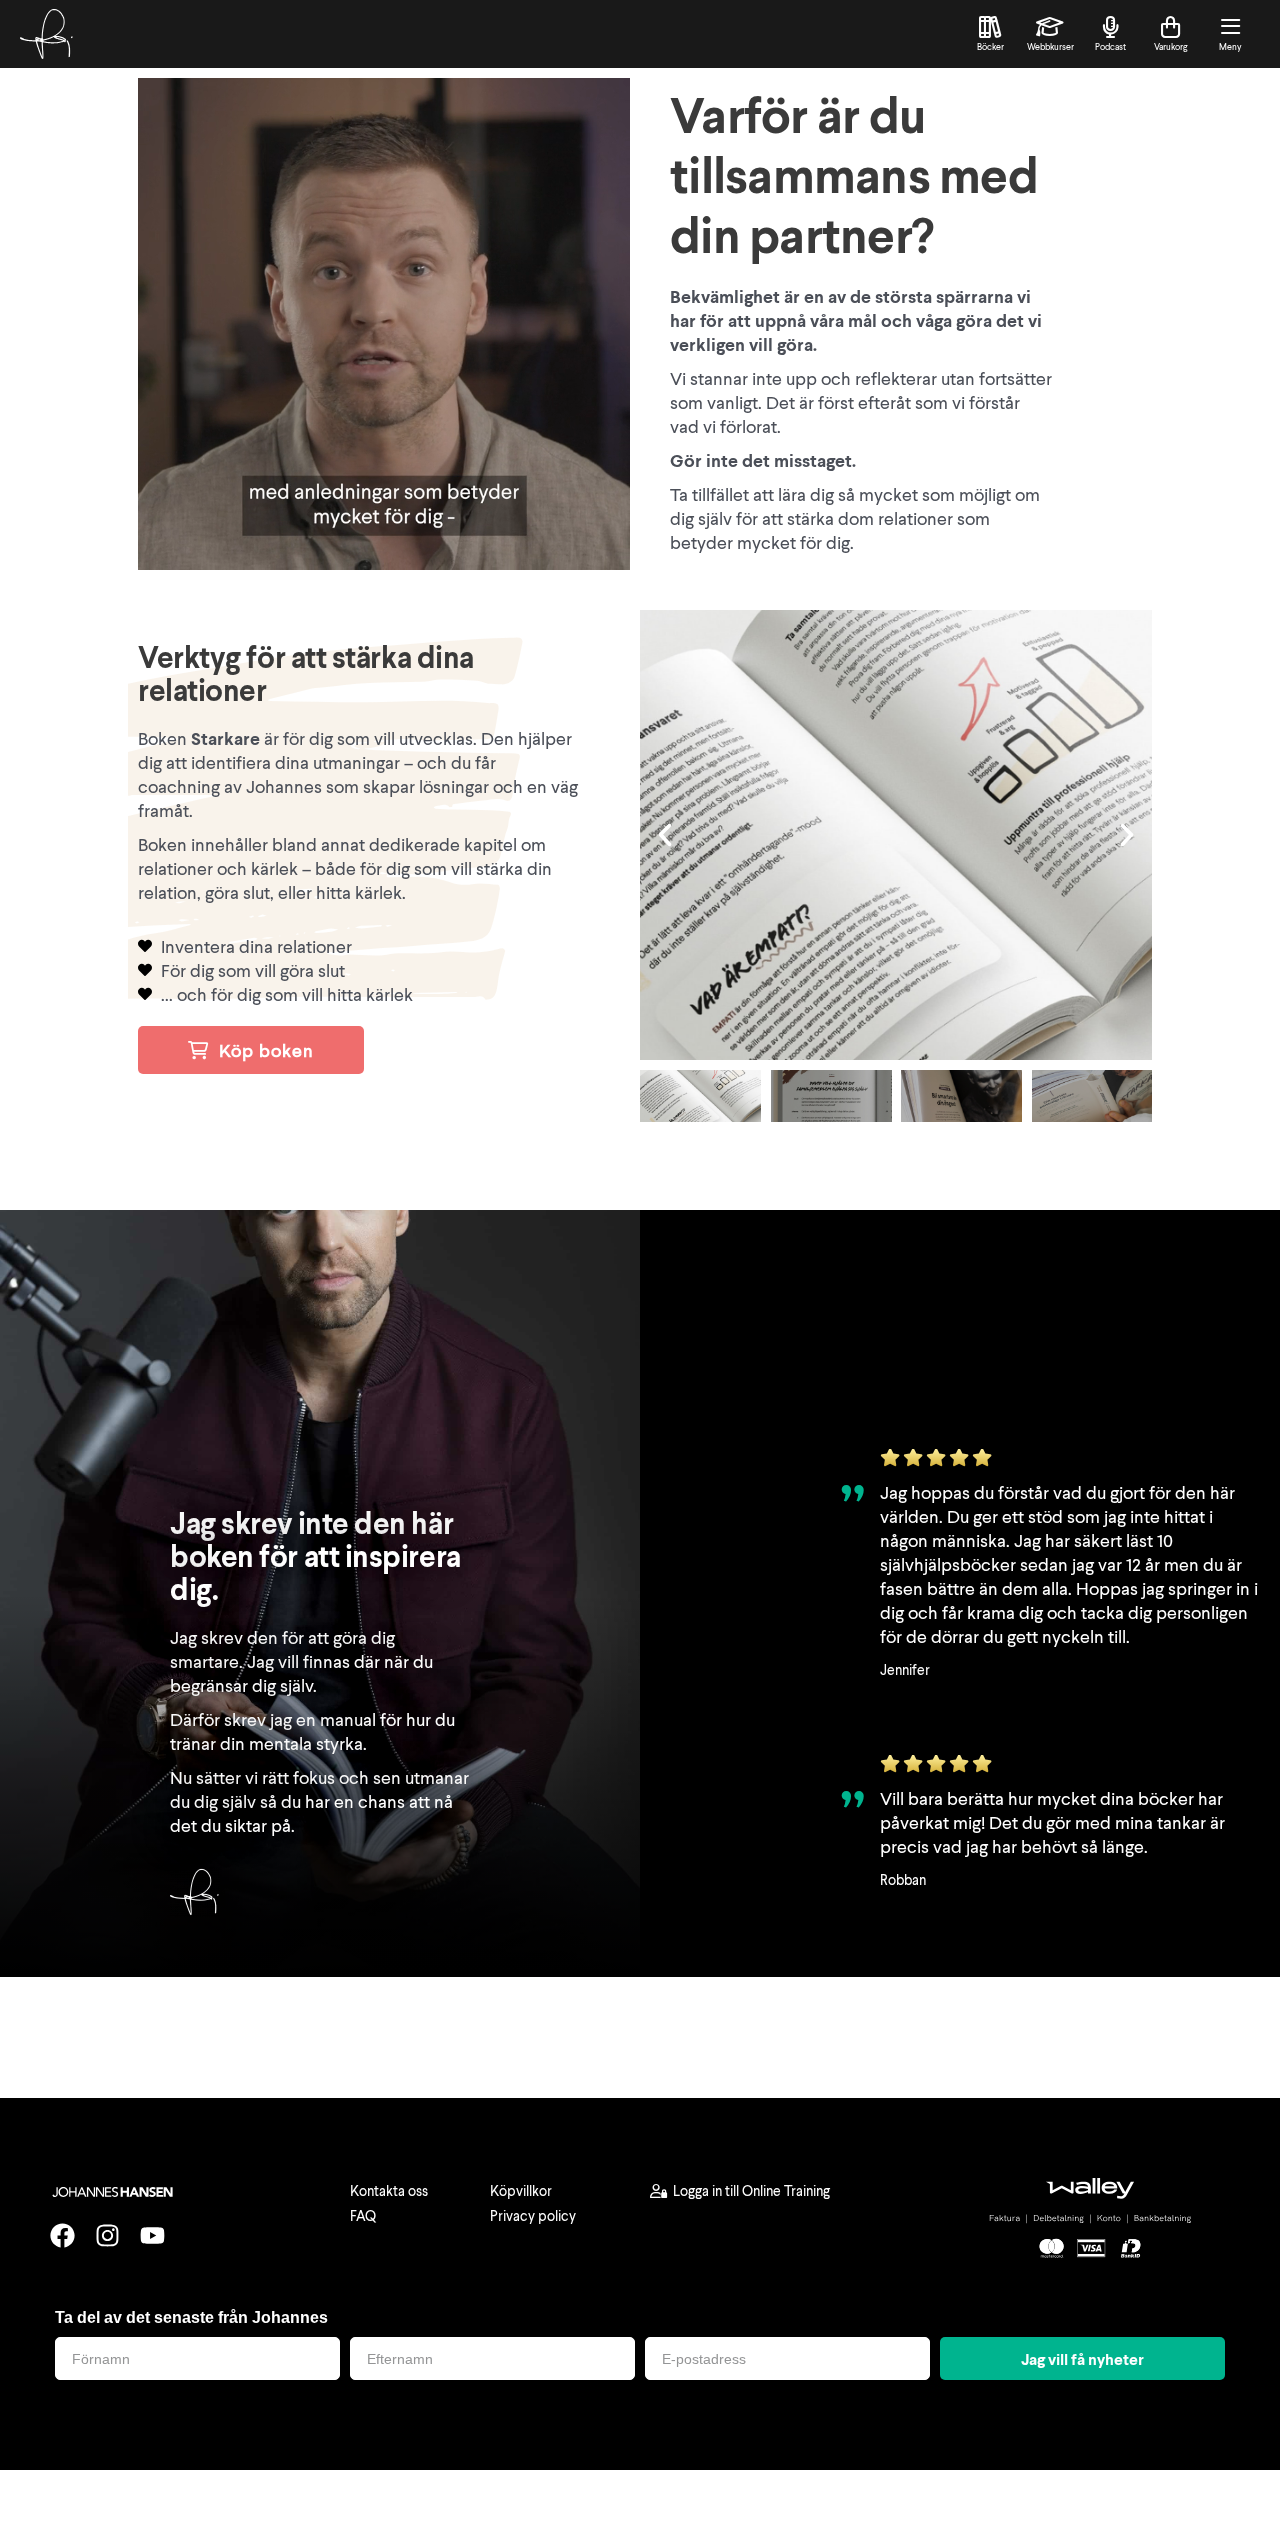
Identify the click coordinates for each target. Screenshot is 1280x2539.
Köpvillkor (521, 2190)
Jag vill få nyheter (1082, 2358)
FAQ (363, 2215)
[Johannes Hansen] (46, 34)
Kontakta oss (389, 2190)
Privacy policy (533, 2215)
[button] (665, 835)
